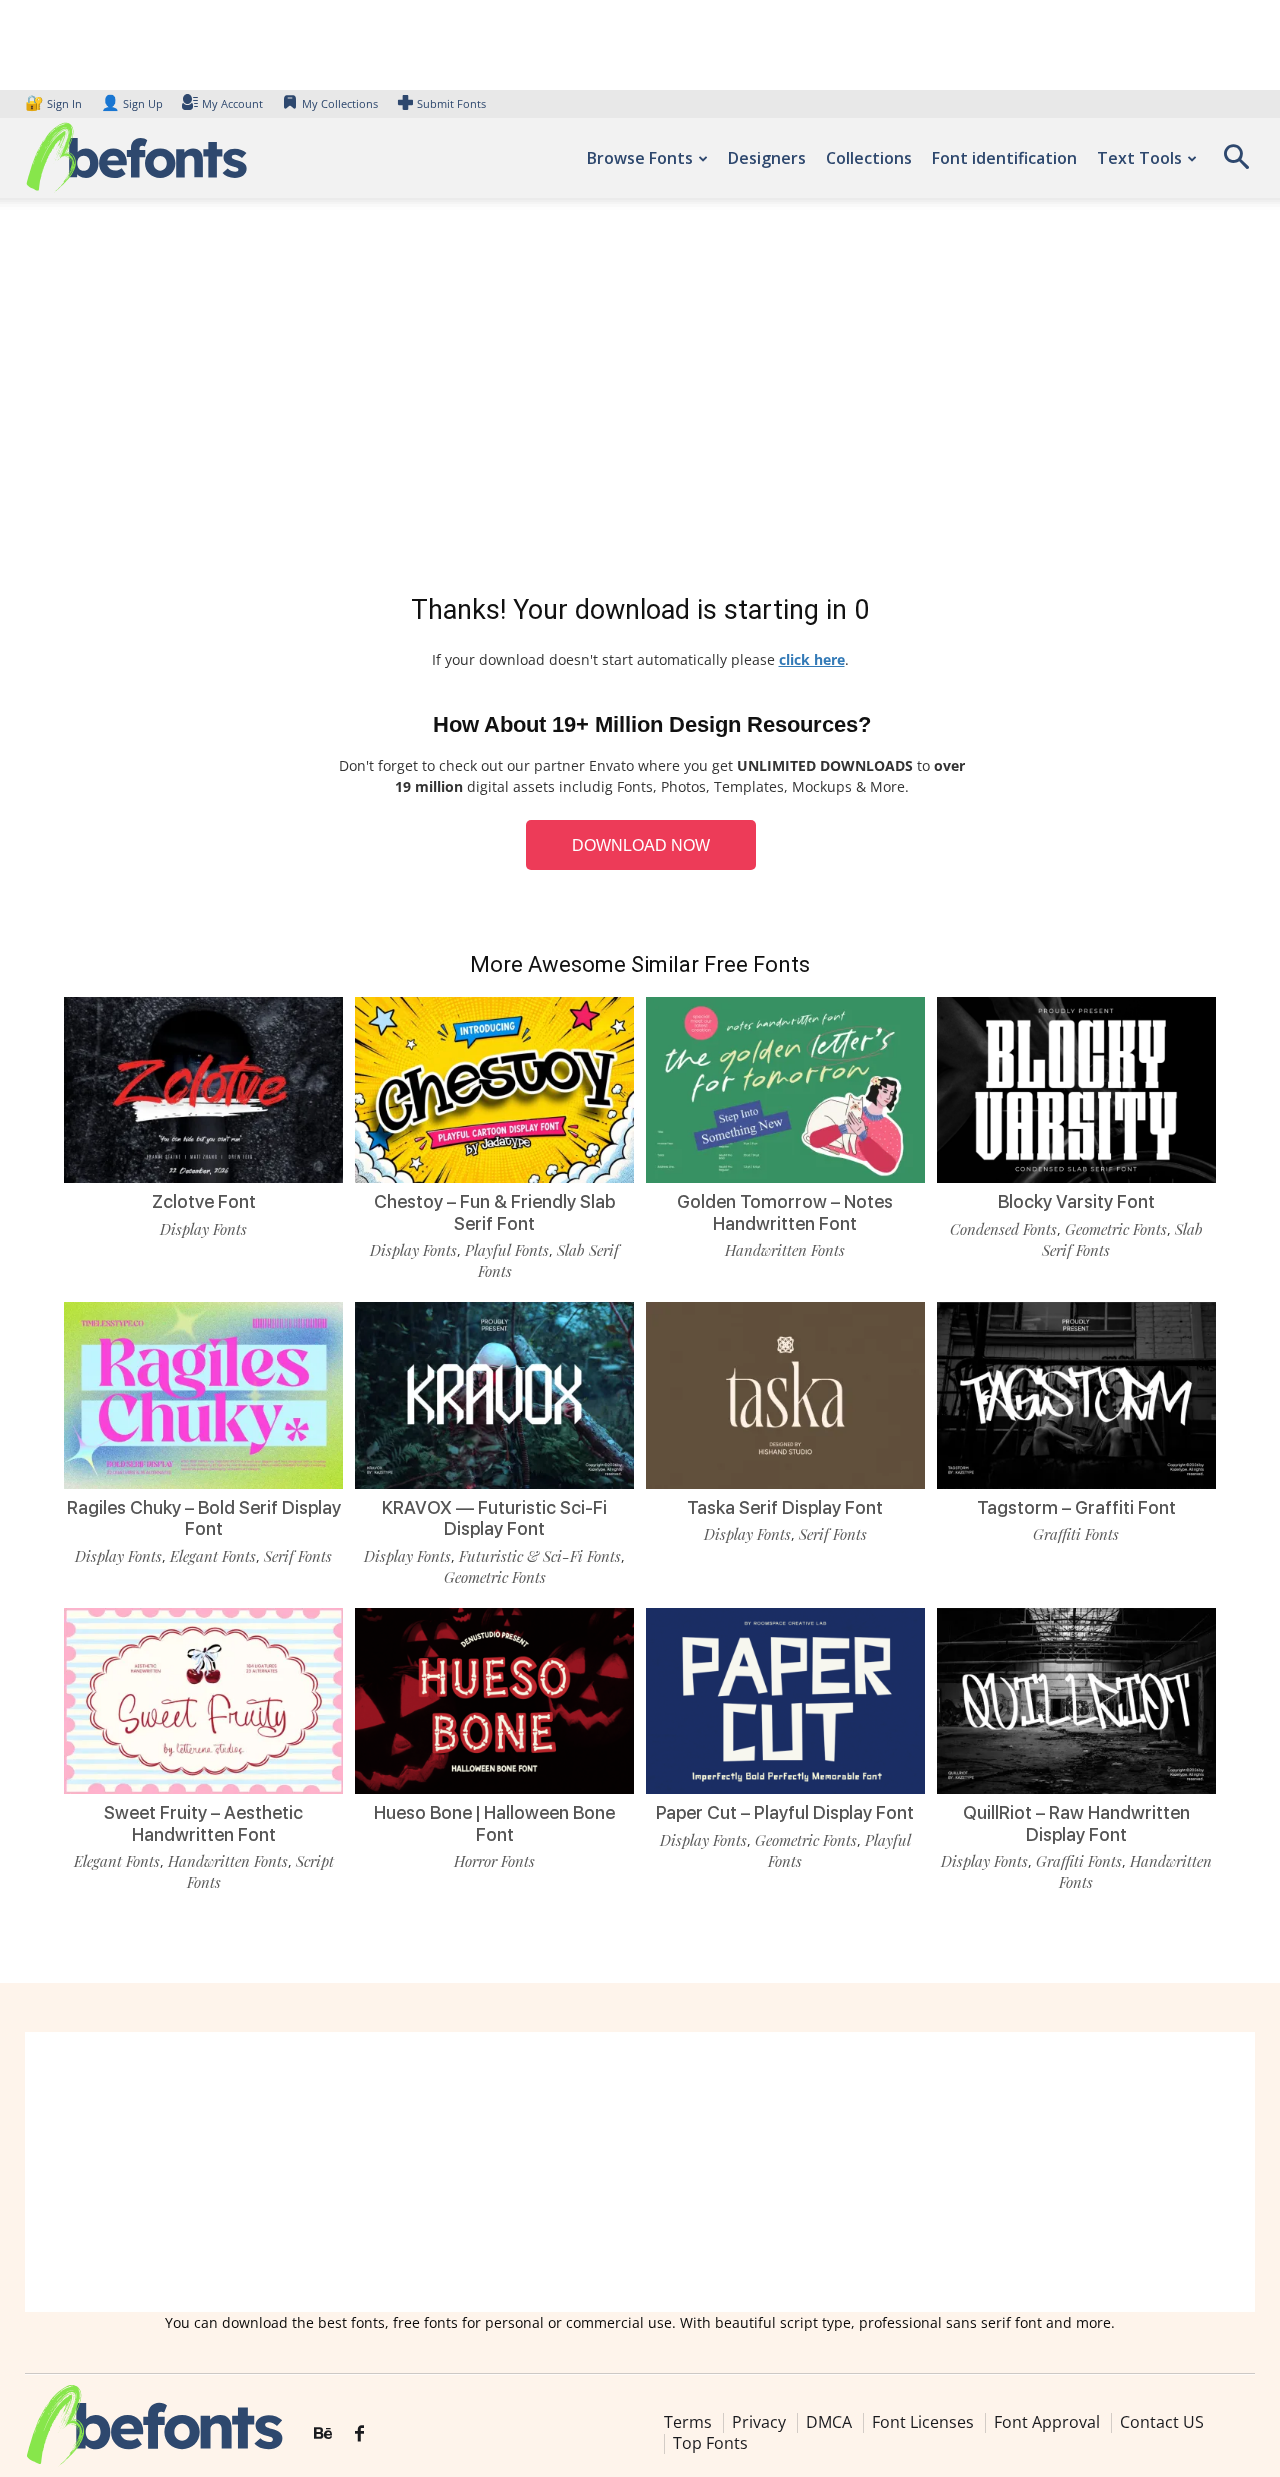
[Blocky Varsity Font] (1076, 1090)
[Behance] (323, 2434)
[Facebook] (359, 2434)
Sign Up (132, 103)
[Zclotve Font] (203, 1090)
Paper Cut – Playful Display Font (785, 1812)
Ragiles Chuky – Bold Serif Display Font (204, 1518)
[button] (1236, 163)
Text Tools (1139, 158)
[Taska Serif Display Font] (785, 1395)
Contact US (1162, 2422)
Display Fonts (203, 1229)
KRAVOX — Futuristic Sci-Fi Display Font (494, 1518)
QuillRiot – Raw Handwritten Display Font (1076, 1823)
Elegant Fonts (213, 1556)
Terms (688, 2422)
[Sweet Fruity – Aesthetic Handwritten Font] (203, 1701)
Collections (869, 158)
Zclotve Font (204, 1201)
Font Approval (1047, 2422)
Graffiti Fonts (1076, 1534)
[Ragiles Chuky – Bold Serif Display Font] (203, 1395)
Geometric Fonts (1116, 1229)
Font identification (1004, 158)
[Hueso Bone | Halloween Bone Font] (494, 1701)
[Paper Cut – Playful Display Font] (785, 1701)
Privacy (759, 2422)
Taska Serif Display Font (785, 1507)
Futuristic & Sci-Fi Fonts (540, 1556)
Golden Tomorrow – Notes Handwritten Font (785, 1212)
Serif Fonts (298, 1556)
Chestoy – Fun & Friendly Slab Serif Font (494, 1212)
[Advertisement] (640, 400)
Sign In (55, 103)
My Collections (340, 103)
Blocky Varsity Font (1076, 1201)
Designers (767, 158)
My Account (232, 103)
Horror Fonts (494, 1861)
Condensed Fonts (1003, 1229)
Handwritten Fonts (785, 1250)
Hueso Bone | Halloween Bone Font (494, 1823)
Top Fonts (710, 2443)
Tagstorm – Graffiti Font (1076, 1507)
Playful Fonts (507, 1250)
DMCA (829, 2422)
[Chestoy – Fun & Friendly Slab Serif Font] (494, 1090)
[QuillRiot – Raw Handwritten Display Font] (1076, 1701)
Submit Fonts (451, 103)
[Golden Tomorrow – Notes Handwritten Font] (785, 1090)
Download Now (641, 845)
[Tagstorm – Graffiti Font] (1076, 1395)
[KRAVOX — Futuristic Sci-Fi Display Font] (494, 1395)
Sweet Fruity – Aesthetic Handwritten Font (203, 1823)
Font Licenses (923, 2422)
